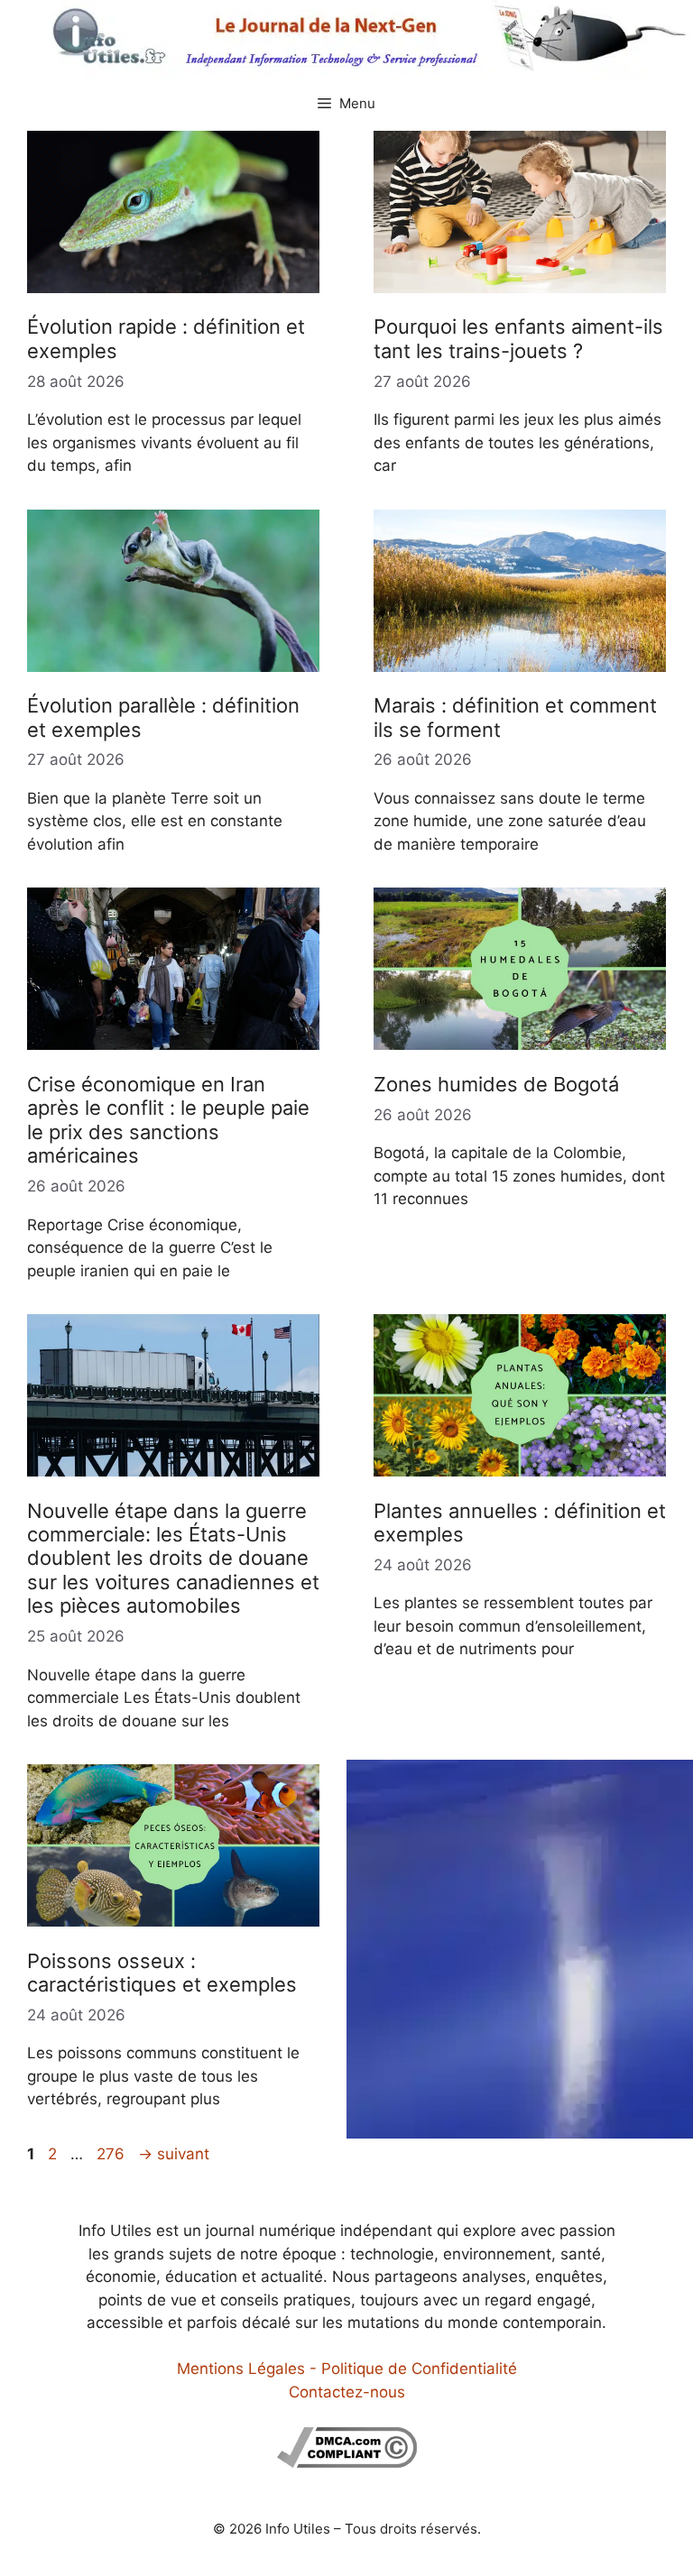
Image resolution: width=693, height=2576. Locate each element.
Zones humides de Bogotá (496, 1084)
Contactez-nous (347, 2392)
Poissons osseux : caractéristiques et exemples (162, 1973)
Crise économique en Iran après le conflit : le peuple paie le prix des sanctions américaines (168, 1120)
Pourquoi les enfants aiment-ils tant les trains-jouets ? (518, 338)
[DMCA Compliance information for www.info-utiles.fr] (347, 2462)
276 (112, 2154)
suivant (174, 2154)
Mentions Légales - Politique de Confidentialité (347, 2369)
